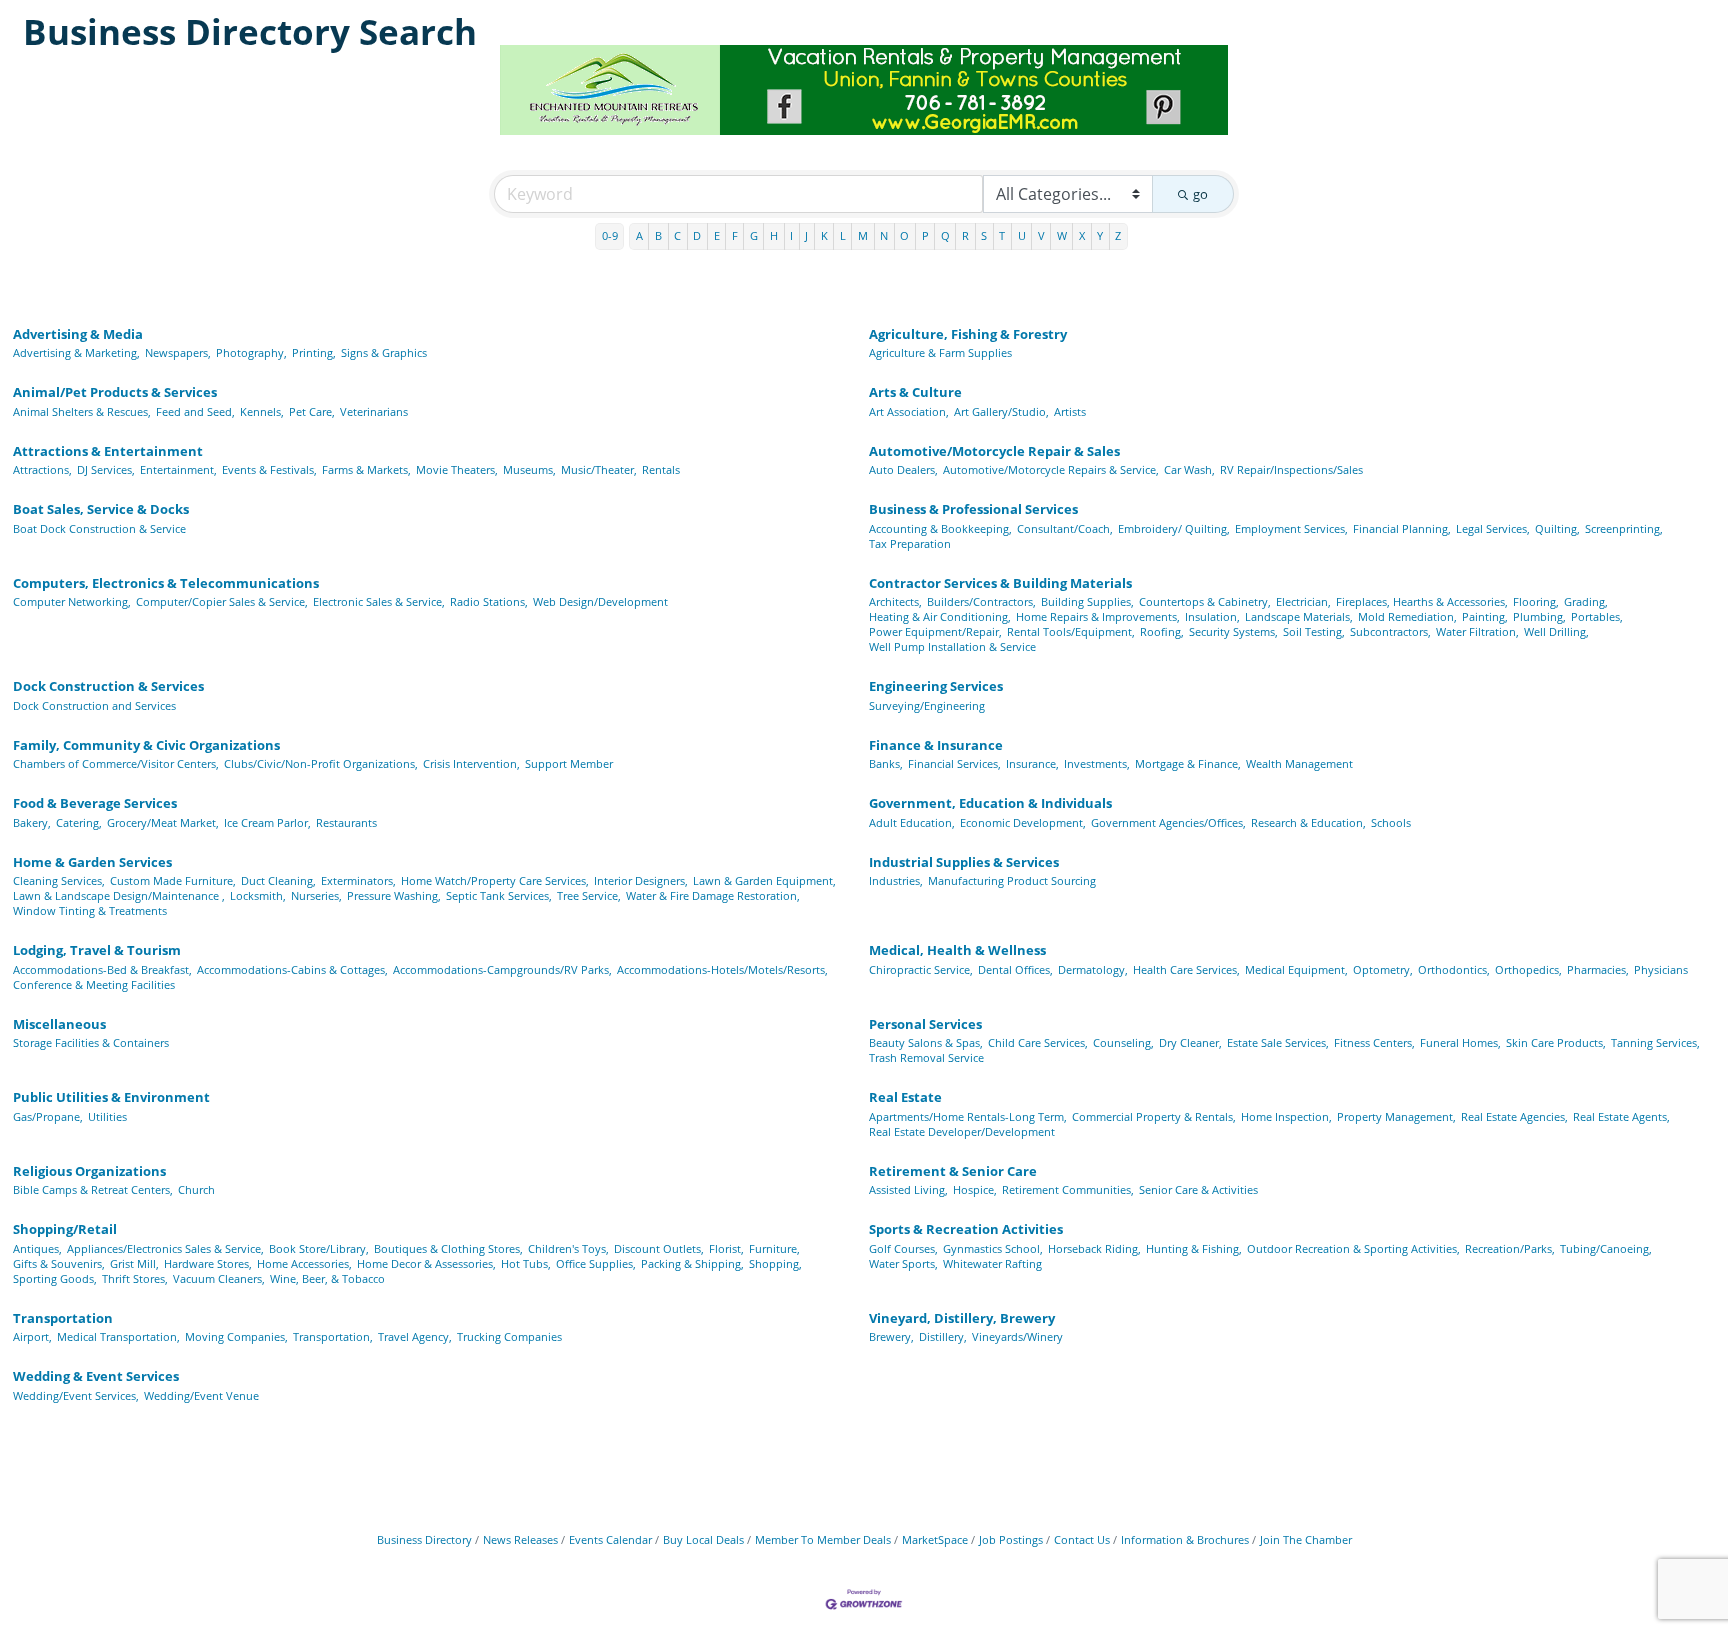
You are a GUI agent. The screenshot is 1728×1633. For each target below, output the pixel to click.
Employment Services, (1291, 528)
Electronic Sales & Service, (379, 601)
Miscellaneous (59, 1024)
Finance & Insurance (936, 745)
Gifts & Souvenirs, (59, 1263)
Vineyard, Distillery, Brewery (962, 1318)
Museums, (529, 469)
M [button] (863, 235)
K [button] (824, 235)
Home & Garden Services (92, 862)
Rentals (661, 469)
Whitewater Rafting (992, 1263)
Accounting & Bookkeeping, (940, 528)
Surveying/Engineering (927, 705)
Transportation (63, 1318)
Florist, (726, 1248)
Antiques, (37, 1248)
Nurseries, (316, 895)
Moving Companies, (236, 1336)
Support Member (569, 763)
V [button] (1041, 235)
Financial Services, (954, 763)
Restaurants (346, 822)
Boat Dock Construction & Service (99, 528)
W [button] (1062, 235)
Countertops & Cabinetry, (1205, 601)
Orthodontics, (1454, 969)
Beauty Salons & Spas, (926, 1042)
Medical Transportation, (118, 1336)
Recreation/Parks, (1510, 1248)
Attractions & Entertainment (108, 451)
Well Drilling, (1556, 631)
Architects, (895, 601)
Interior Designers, (641, 880)
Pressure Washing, (394, 895)
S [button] (984, 235)
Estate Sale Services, (1278, 1042)
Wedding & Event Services (96, 1376)
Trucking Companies (509, 1336)
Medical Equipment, (1296, 969)
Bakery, (32, 822)
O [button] (904, 235)
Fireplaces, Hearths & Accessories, (1422, 601)
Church (196, 1189)
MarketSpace (935, 1539)
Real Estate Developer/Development (962, 1131)
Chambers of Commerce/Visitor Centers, (116, 763)
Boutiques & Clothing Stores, (448, 1248)
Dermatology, (1093, 969)
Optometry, (1383, 969)
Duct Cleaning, (278, 880)
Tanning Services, (1655, 1042)
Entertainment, (178, 469)
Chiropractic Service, (921, 969)
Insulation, (1212, 616)
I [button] (791, 235)
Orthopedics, (1528, 969)
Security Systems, (1233, 631)
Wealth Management (1299, 763)
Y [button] (1100, 235)
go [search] (1200, 194)
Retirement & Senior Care (953, 1171)
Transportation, (333, 1336)
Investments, (1097, 763)
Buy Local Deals (703, 1539)
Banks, (886, 763)
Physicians (1661, 969)
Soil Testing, (1314, 631)
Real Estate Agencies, (1514, 1116)
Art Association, (909, 411)
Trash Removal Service (926, 1057)
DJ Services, (106, 469)
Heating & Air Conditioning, (940, 616)
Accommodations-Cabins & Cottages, (292, 969)
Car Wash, (1189, 469)
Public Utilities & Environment (111, 1097)
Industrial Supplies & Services (964, 862)
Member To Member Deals (823, 1539)
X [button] (1082, 235)
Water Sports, (903, 1263)
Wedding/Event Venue (201, 1395)
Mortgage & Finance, (1188, 763)
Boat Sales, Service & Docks (101, 509)
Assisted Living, (908, 1189)
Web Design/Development (600, 601)
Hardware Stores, (208, 1263)
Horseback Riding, (1094, 1248)
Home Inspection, (1286, 1116)
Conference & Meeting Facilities (94, 984)
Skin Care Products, (1556, 1042)
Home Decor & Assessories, (426, 1263)
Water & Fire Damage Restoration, (713, 895)
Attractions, (42, 469)
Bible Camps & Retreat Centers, (93, 1189)
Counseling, (1123, 1042)
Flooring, (1536, 601)
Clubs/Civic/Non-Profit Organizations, (321, 763)
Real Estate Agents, (1621, 1116)
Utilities (107, 1116)
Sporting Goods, (55, 1278)
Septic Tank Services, (499, 895)
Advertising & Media (78, 334)
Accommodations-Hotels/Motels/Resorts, (722, 969)
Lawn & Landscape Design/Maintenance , (119, 895)
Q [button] (945, 235)
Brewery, (891, 1336)
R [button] (965, 235)
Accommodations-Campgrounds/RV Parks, (502, 969)
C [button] (677, 235)
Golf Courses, (903, 1248)
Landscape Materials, (1299, 616)
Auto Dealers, (903, 469)
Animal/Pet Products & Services (115, 392)
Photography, (251, 352)
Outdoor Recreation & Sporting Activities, (1353, 1248)
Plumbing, (1539, 616)
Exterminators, (358, 880)
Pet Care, (312, 411)
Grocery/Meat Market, (163, 822)
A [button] (639, 235)
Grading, (1586, 601)
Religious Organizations (89, 1171)
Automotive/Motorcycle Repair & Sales (994, 451)
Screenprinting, (1624, 528)
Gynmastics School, (993, 1248)
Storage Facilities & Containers (91, 1042)
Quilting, (1557, 528)
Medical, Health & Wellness (957, 950)
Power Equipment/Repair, (935, 631)
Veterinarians (374, 411)
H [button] (774, 235)
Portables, (1597, 616)
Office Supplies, (596, 1263)
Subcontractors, (1390, 631)
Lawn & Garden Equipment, (764, 880)
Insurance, (1032, 763)
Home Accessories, (304, 1263)
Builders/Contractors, (981, 601)
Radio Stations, (489, 601)
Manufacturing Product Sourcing (1012, 880)
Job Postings (1011, 1539)
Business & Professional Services (973, 509)
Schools (1391, 822)
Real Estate (905, 1097)
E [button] (717, 235)
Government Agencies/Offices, (1168, 822)
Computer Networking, (72, 601)
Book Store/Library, (319, 1248)
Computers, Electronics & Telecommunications (166, 583)
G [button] (754, 235)
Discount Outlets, (659, 1248)
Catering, (79, 822)
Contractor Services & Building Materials (1000, 583)
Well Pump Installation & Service (952, 646)
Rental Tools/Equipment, (1071, 631)
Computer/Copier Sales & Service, (222, 601)
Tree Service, (589, 895)
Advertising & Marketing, (76, 352)
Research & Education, (1308, 822)
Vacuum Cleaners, (219, 1278)
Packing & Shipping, (692, 1263)
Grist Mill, (134, 1263)
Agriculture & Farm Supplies (940, 352)
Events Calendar (610, 1539)
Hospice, (975, 1189)
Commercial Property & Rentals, (1154, 1116)
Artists (1070, 411)
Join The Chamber (1306, 1539)
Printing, (314, 352)
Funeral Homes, (1460, 1042)
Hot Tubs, (526, 1263)
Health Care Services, (1186, 969)
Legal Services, (1493, 528)
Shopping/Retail (65, 1229)
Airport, (32, 1336)
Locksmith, (258, 895)
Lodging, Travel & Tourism (97, 950)
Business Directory (424, 1539)
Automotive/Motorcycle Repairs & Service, (1051, 469)
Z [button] (1118, 235)
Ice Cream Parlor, (267, 822)
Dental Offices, (1015, 969)
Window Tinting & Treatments (90, 910)
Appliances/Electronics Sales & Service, (165, 1248)
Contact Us (1082, 1539)
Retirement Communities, (1068, 1189)
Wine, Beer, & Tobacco (327, 1278)
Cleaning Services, (59, 880)
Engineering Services (936, 686)
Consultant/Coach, (1065, 528)
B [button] (658, 235)
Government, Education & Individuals (990, 803)
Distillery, (943, 1336)
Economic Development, (1023, 822)
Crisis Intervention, (471, 763)
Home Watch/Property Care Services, (495, 880)
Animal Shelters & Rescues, (82, 411)
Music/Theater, (599, 469)
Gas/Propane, (48, 1116)
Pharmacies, (1598, 969)
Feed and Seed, (195, 411)
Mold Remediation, (1407, 616)
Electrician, (1303, 601)
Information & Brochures (1185, 1539)
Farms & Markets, (366, 469)
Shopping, (775, 1263)
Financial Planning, (1402, 528)
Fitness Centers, (1374, 1042)
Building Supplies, (1087, 601)
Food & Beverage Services (95, 803)
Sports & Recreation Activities (966, 1229)
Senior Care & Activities (1198, 1189)
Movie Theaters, (457, 469)
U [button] (1022, 235)
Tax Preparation (910, 543)
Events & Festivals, (269, 469)
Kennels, (262, 411)
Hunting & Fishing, (1194, 1248)
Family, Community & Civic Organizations (146, 745)
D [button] (697, 235)
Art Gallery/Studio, (1001, 411)
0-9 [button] (610, 235)
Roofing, (1162, 631)
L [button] (843, 235)
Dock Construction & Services (108, 686)
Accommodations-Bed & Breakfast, (102, 969)
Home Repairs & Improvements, (1098, 616)
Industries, (896, 880)
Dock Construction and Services (94, 705)
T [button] (1002, 235)
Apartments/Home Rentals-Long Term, (968, 1116)
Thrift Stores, (135, 1278)
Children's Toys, (568, 1248)
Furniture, (774, 1248)
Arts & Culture (915, 392)
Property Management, (1396, 1116)
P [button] (925, 235)
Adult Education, (912, 822)
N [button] (884, 235)
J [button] (806, 235)
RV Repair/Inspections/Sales (1291, 469)
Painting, (1485, 616)
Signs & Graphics (384, 352)
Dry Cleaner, (1190, 1042)
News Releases (520, 1539)
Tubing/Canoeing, (1606, 1248)
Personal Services (925, 1024)
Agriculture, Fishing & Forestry (968, 334)
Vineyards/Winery (1017, 1336)
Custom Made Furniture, (173, 880)
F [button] (735, 235)
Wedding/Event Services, (76, 1395)
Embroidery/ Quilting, (1174, 528)
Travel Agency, (415, 1336)
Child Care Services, (1038, 1042)
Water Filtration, (1477, 631)
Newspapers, (178, 352)
